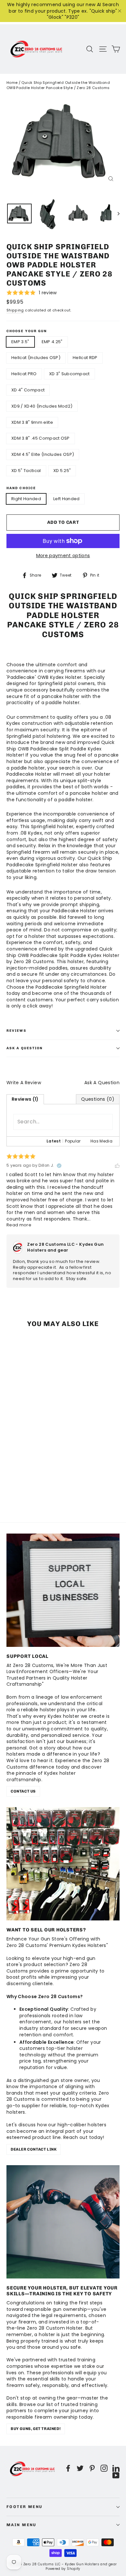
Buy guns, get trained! (36, 2429)
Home (12, 83)
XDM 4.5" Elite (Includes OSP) (43, 454)
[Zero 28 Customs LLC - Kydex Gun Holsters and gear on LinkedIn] (116, 2468)
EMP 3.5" (20, 342)
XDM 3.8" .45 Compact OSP (41, 438)
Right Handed (26, 499)
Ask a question (25, 1048)
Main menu (21, 2525)
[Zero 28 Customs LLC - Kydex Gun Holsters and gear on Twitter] (80, 2468)
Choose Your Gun (27, 331)
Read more (19, 1225)
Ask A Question (102, 1083)
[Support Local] (63, 1590)
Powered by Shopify (63, 2569)
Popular (73, 1141)
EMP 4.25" (52, 342)
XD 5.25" (62, 471)
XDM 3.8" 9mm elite (32, 422)
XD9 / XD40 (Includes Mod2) (42, 406)
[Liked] (117, 1165)
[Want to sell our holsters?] (63, 1864)
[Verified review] (59, 1165)
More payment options (63, 556)
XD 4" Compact (28, 390)
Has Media (101, 1141)
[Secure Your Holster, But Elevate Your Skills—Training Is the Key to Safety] (63, 2222)
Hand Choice (21, 488)
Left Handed (67, 499)
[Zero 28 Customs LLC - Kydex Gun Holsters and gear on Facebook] (68, 2468)
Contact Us (23, 1791)
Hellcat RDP (85, 358)
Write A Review (24, 1083)
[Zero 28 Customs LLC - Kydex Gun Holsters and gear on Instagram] (104, 2468)
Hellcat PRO (24, 374)
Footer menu (25, 2507)
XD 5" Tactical (26, 471)
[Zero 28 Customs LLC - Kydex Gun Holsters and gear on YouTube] (116, 2475)
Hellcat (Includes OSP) (36, 358)
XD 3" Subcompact (69, 374)
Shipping (15, 310)
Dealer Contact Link (34, 2149)
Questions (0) (98, 1099)
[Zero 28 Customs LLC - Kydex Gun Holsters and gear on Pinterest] (92, 2468)
